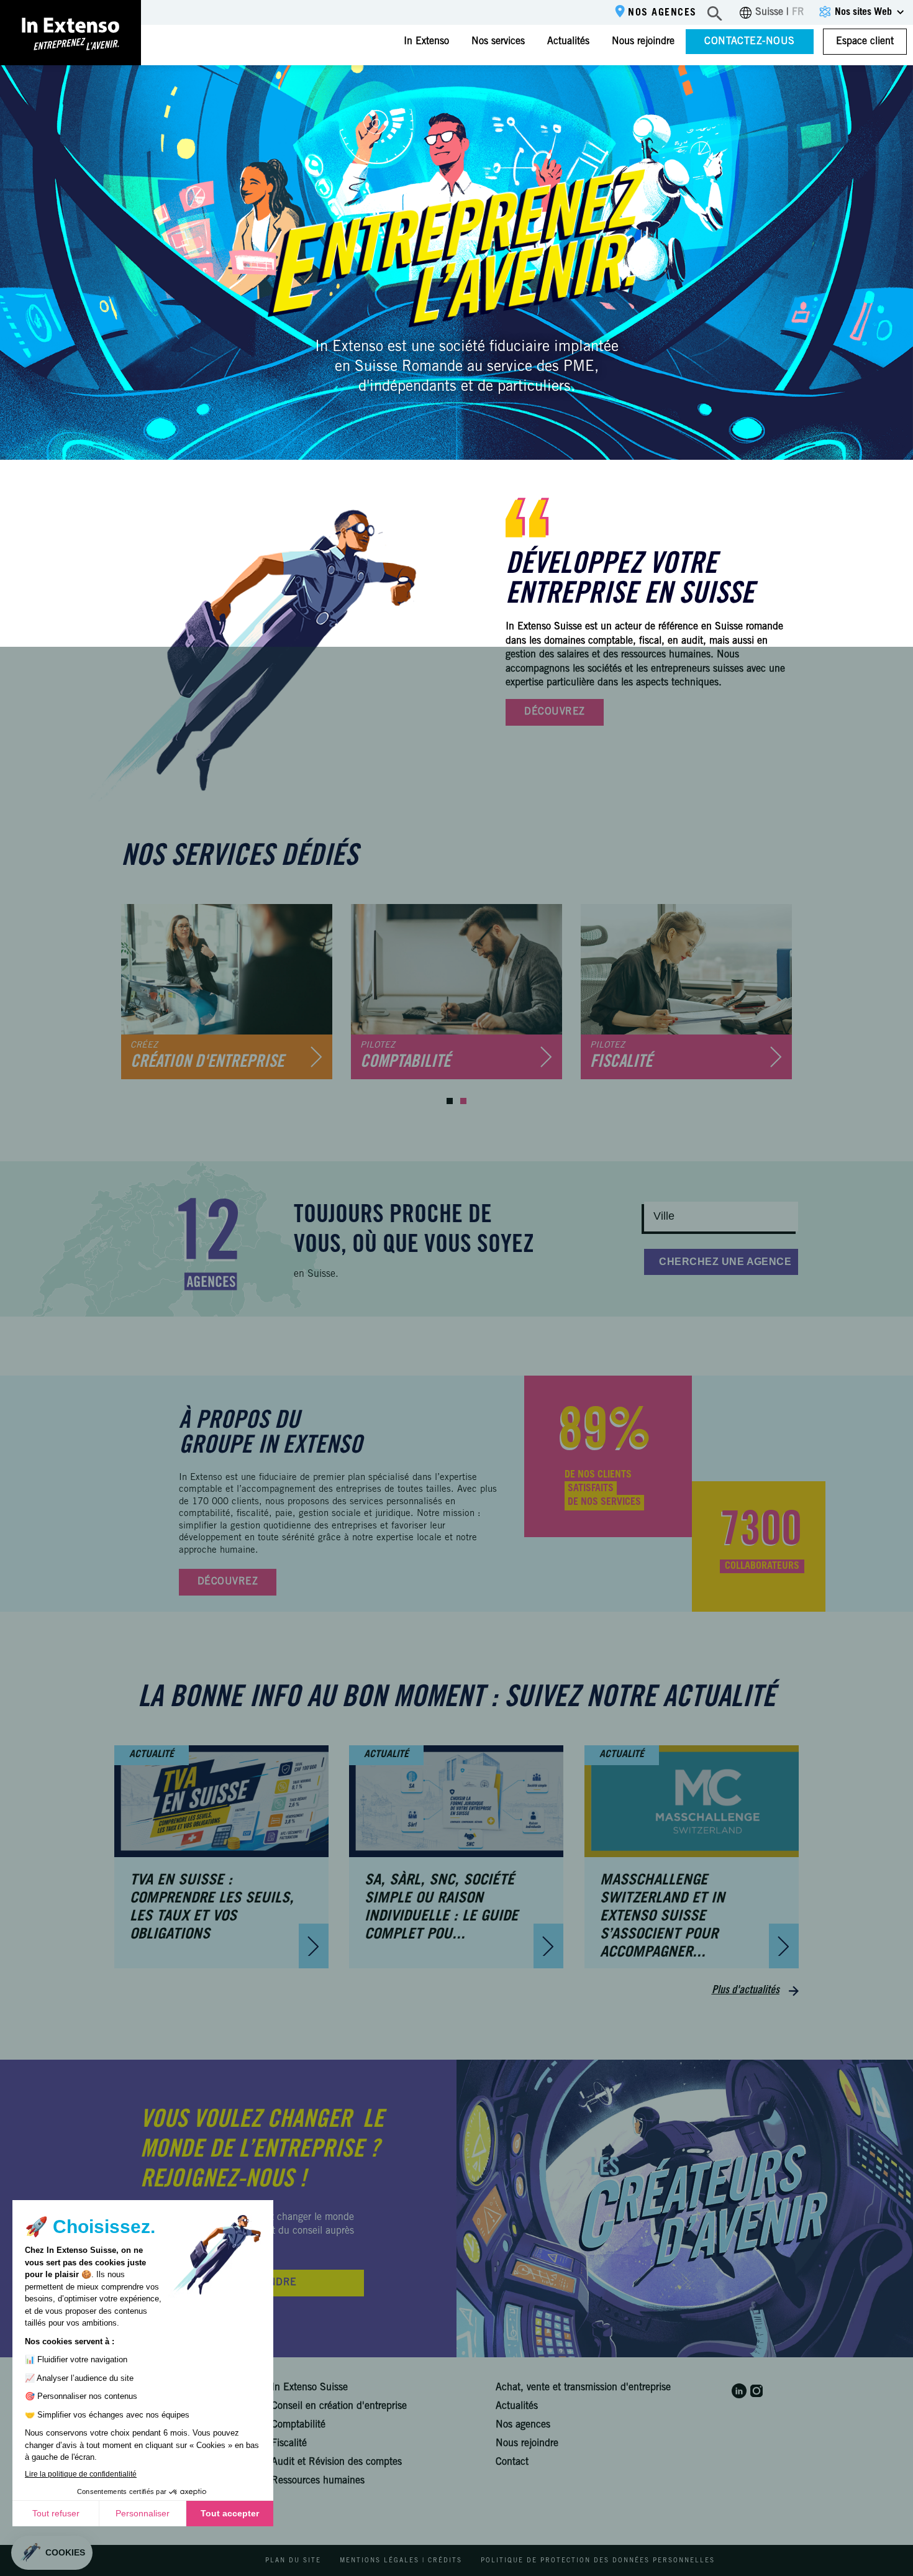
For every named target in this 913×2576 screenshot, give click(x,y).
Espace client (865, 42)
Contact (512, 2462)
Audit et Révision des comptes (337, 2462)
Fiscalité (289, 2444)
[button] (450, 1101)
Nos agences (662, 13)
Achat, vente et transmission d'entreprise (583, 2388)
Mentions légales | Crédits (401, 2561)
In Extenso (426, 42)
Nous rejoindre (643, 42)
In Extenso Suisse (310, 2388)
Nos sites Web (863, 12)
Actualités (568, 42)
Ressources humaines (318, 2481)
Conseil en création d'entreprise (339, 2406)
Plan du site (293, 2561)
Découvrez (554, 712)
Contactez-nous (750, 42)
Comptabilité (298, 2425)
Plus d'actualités (746, 1991)
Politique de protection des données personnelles (598, 2561)
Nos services (498, 42)
